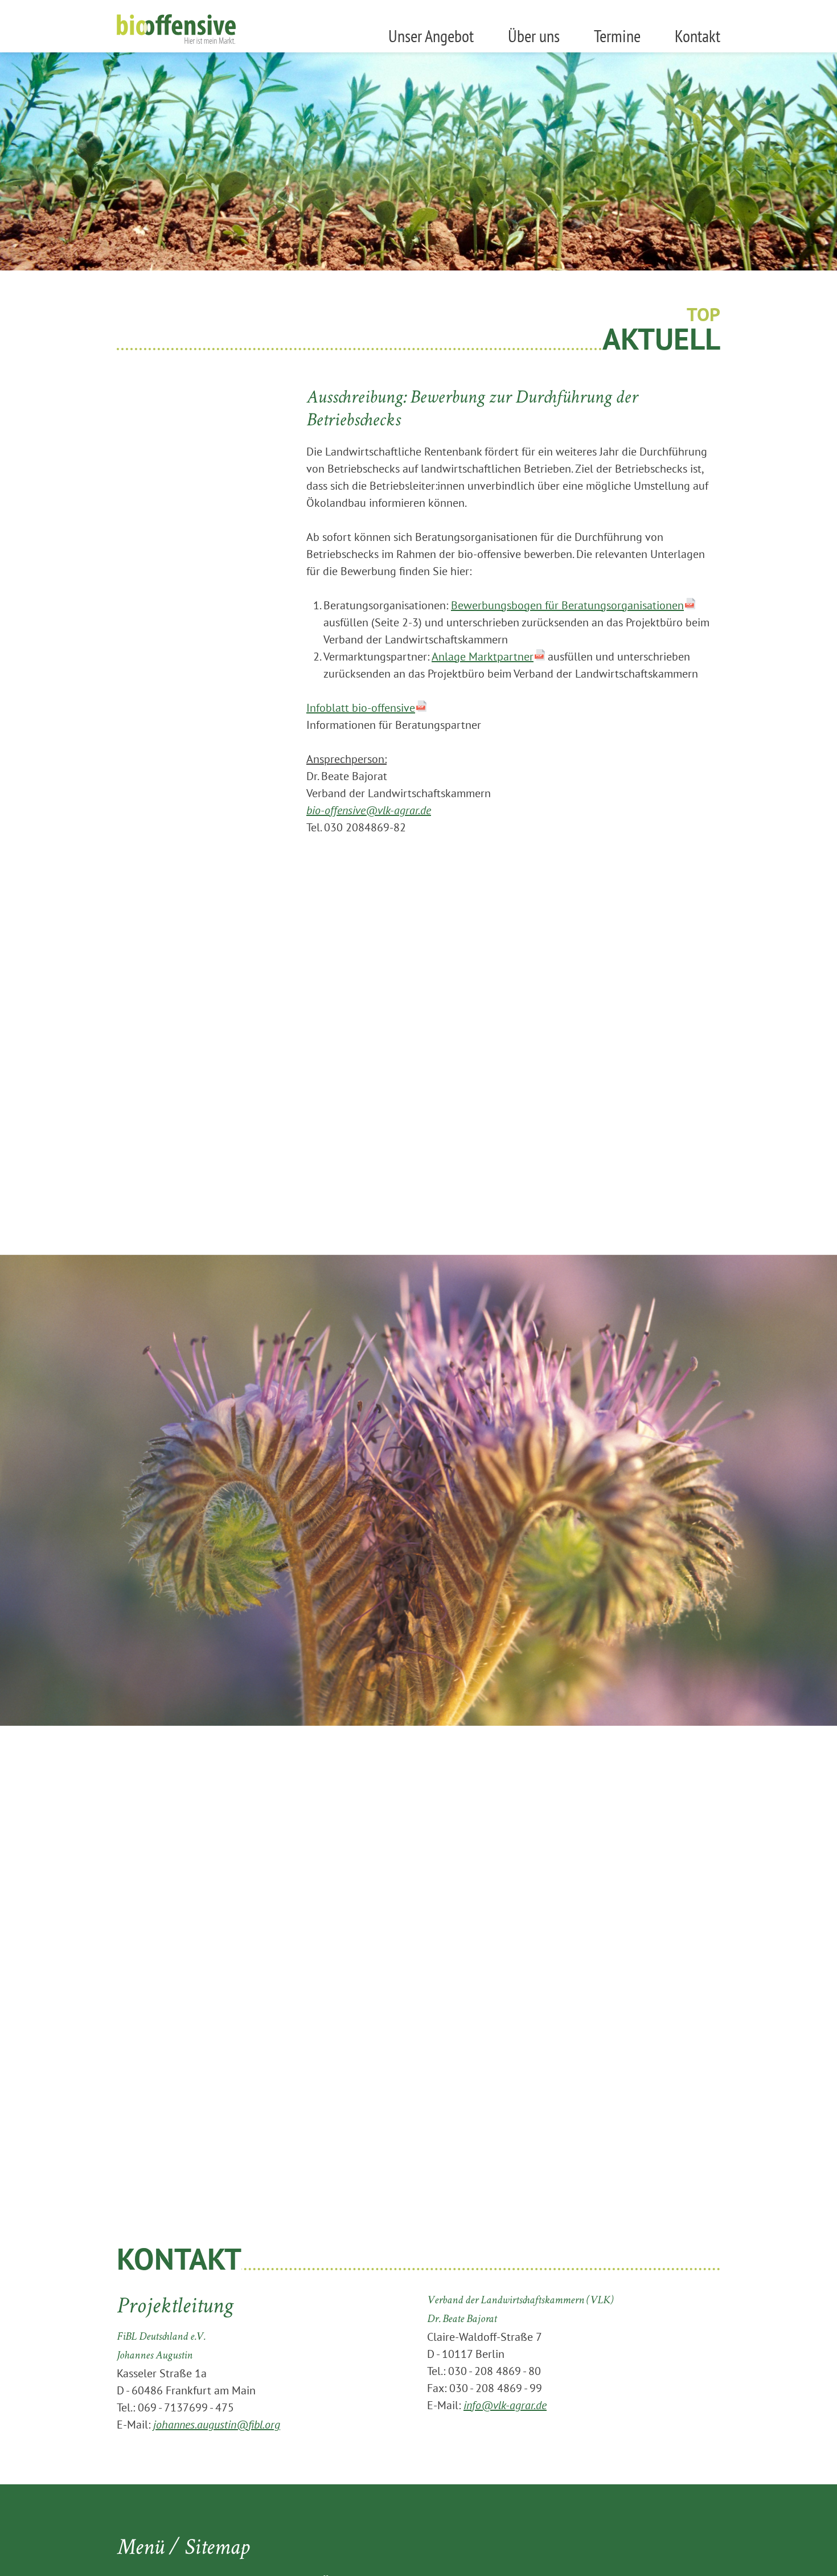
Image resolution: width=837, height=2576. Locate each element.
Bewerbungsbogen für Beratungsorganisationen (567, 605)
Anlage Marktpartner (483, 657)
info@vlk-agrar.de (505, 2405)
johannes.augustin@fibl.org (217, 2425)
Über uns (534, 36)
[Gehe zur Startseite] (176, 29)
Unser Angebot (431, 36)
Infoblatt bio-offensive (361, 708)
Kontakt (698, 36)
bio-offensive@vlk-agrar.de (369, 810)
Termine (617, 36)
